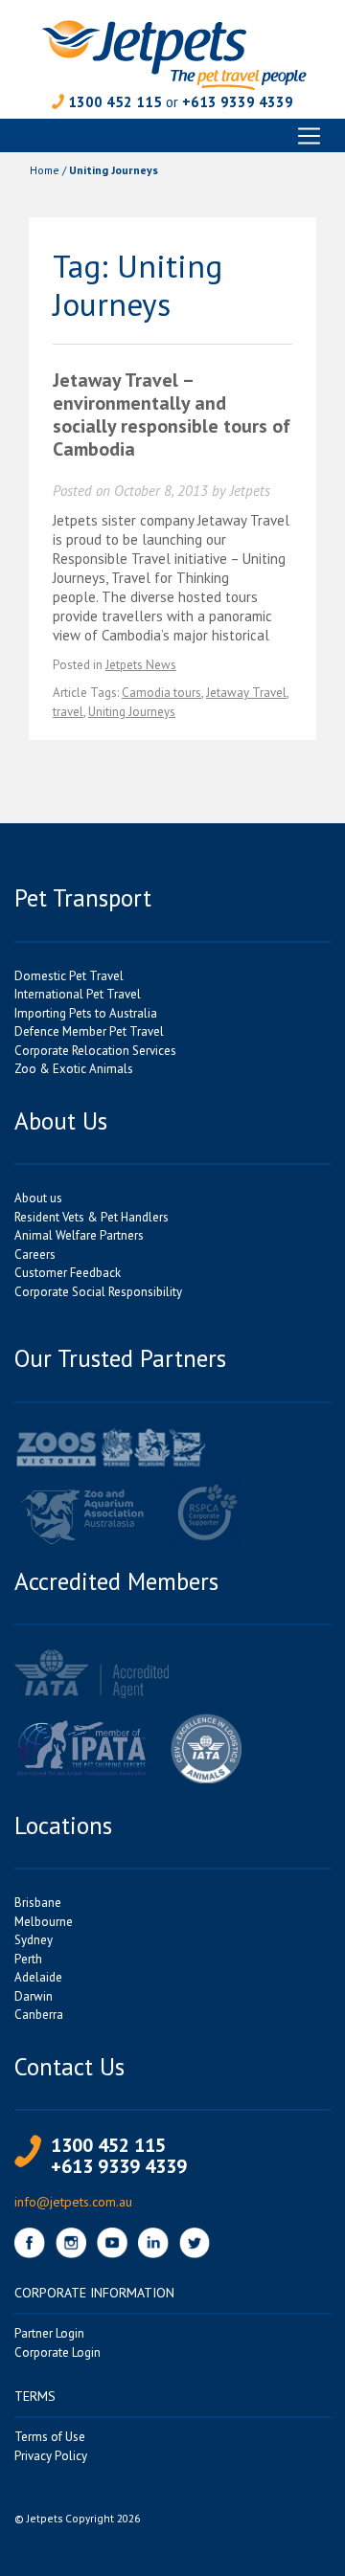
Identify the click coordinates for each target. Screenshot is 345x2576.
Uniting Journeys (132, 712)
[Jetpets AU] (173, 53)
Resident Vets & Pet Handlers (92, 1217)
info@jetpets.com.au (73, 2202)
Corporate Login (57, 2352)
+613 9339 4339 (238, 102)
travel (68, 712)
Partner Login (49, 2333)
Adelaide (38, 1977)
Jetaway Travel (246, 693)
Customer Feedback (68, 1273)
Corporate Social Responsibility (98, 1292)
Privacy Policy (51, 2456)
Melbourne (44, 1922)
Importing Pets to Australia (86, 1013)
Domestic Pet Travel (69, 976)
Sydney (34, 1940)
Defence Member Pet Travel (89, 1031)
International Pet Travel (78, 994)
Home (45, 170)
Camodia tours (161, 693)
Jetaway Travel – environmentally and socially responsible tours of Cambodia (172, 414)
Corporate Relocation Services (95, 1051)
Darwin (34, 1996)
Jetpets (250, 491)
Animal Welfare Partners (79, 1235)
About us (38, 1198)
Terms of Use (50, 2437)
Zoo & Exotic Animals (74, 1069)
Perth (28, 1959)
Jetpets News (141, 665)
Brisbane (38, 1903)
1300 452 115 (115, 102)
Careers (35, 1254)
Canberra (39, 2015)
